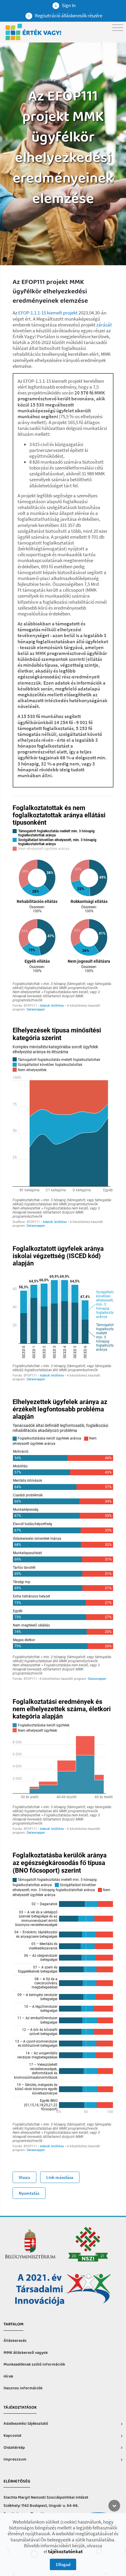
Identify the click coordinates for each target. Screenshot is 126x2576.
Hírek (8, 2377)
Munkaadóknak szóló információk (34, 2365)
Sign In (68, 5)
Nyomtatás (29, 2193)
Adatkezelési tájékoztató (26, 2424)
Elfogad (63, 2564)
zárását (104, 325)
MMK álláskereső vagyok (26, 2353)
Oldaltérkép (14, 2448)
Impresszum (15, 2460)
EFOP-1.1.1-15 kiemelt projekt (48, 313)
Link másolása (60, 2177)
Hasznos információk (23, 2388)
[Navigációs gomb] (118, 28)
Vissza (24, 2177)
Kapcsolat (12, 2436)
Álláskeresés (15, 2341)
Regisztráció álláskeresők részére (68, 16)
